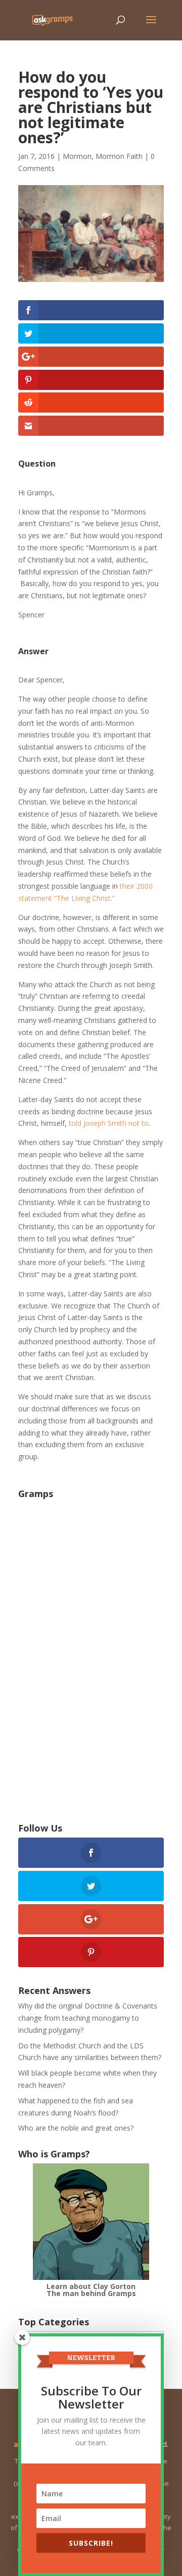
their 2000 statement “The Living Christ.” (85, 892)
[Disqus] (91, 1660)
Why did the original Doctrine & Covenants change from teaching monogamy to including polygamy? (88, 2018)
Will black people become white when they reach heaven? (87, 2079)
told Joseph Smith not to (109, 1123)
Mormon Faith (119, 156)
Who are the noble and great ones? (76, 2128)
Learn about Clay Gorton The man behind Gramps (91, 2290)
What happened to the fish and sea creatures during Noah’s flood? (76, 2107)
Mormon (77, 156)
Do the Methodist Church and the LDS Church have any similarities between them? (90, 2052)
